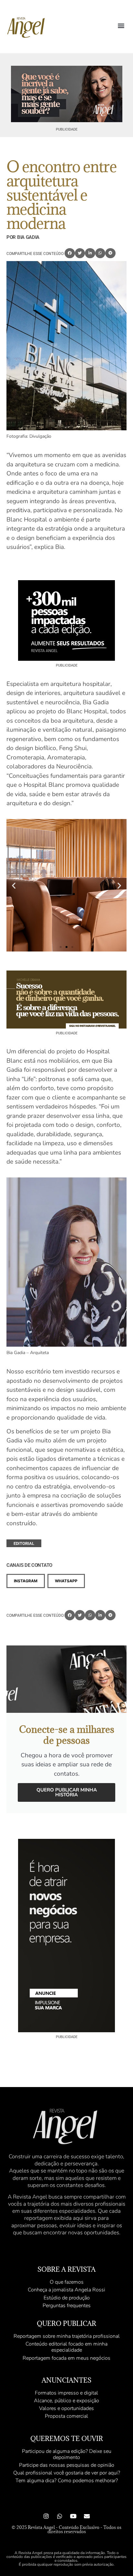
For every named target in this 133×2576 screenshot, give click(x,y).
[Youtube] (73, 2516)
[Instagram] (46, 2516)
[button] (121, 26)
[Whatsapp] (60, 2516)
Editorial (24, 1543)
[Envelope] (87, 2516)
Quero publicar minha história (67, 1792)
